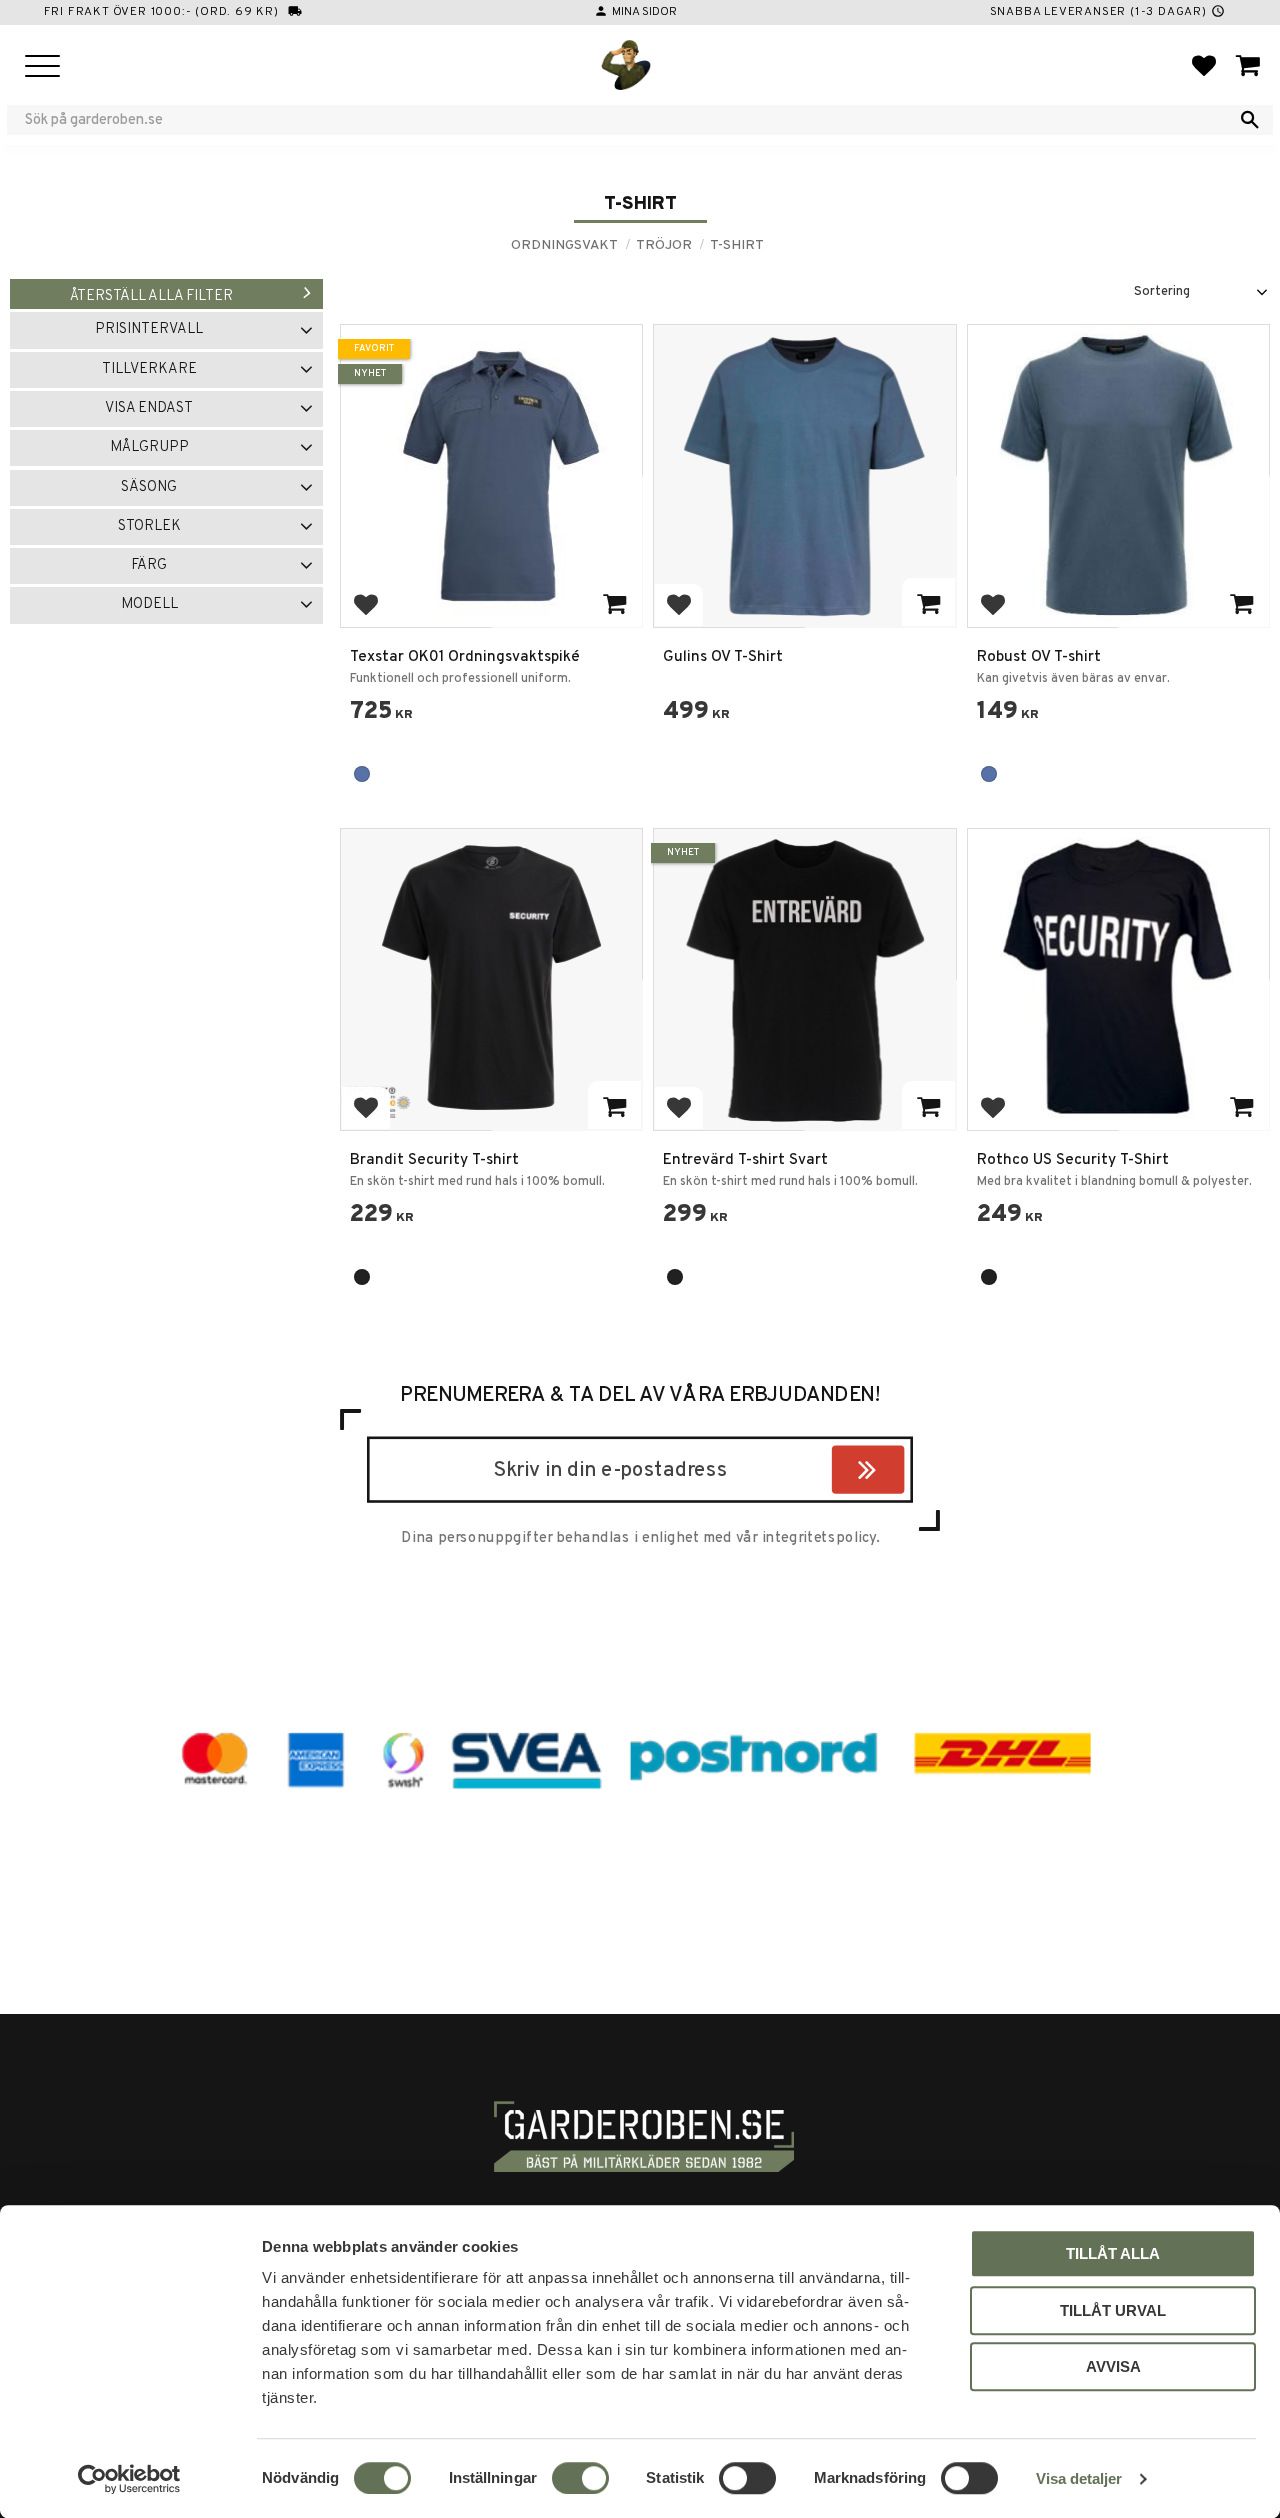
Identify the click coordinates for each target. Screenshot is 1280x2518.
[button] (42, 67)
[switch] (580, 2478)
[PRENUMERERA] (899, 1473)
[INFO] (614, 602)
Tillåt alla (1113, 2253)
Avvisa (1113, 2366)
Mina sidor (644, 12)
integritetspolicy (819, 1538)
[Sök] (1250, 120)
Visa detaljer (1079, 2478)
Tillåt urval (1113, 2310)
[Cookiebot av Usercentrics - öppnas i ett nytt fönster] (129, 2479)
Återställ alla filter (151, 296)
